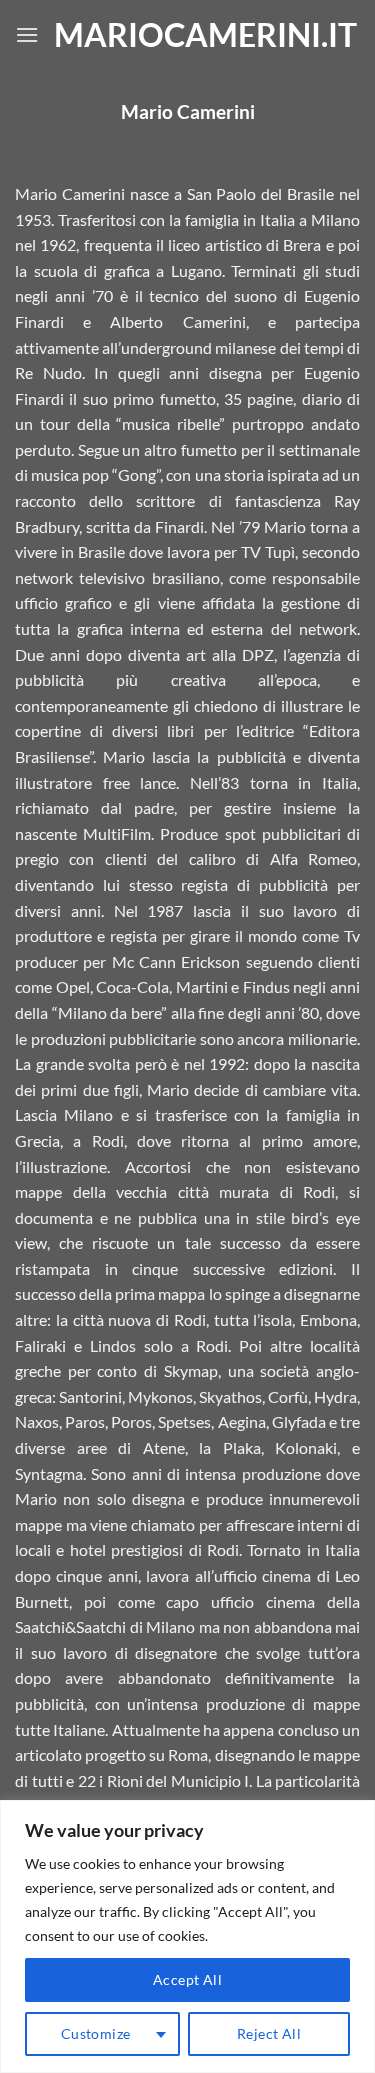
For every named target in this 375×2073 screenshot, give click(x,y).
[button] (27, 34)
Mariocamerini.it (198, 35)
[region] (187, 1936)
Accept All (187, 1979)
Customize (96, 2033)
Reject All (269, 2033)
